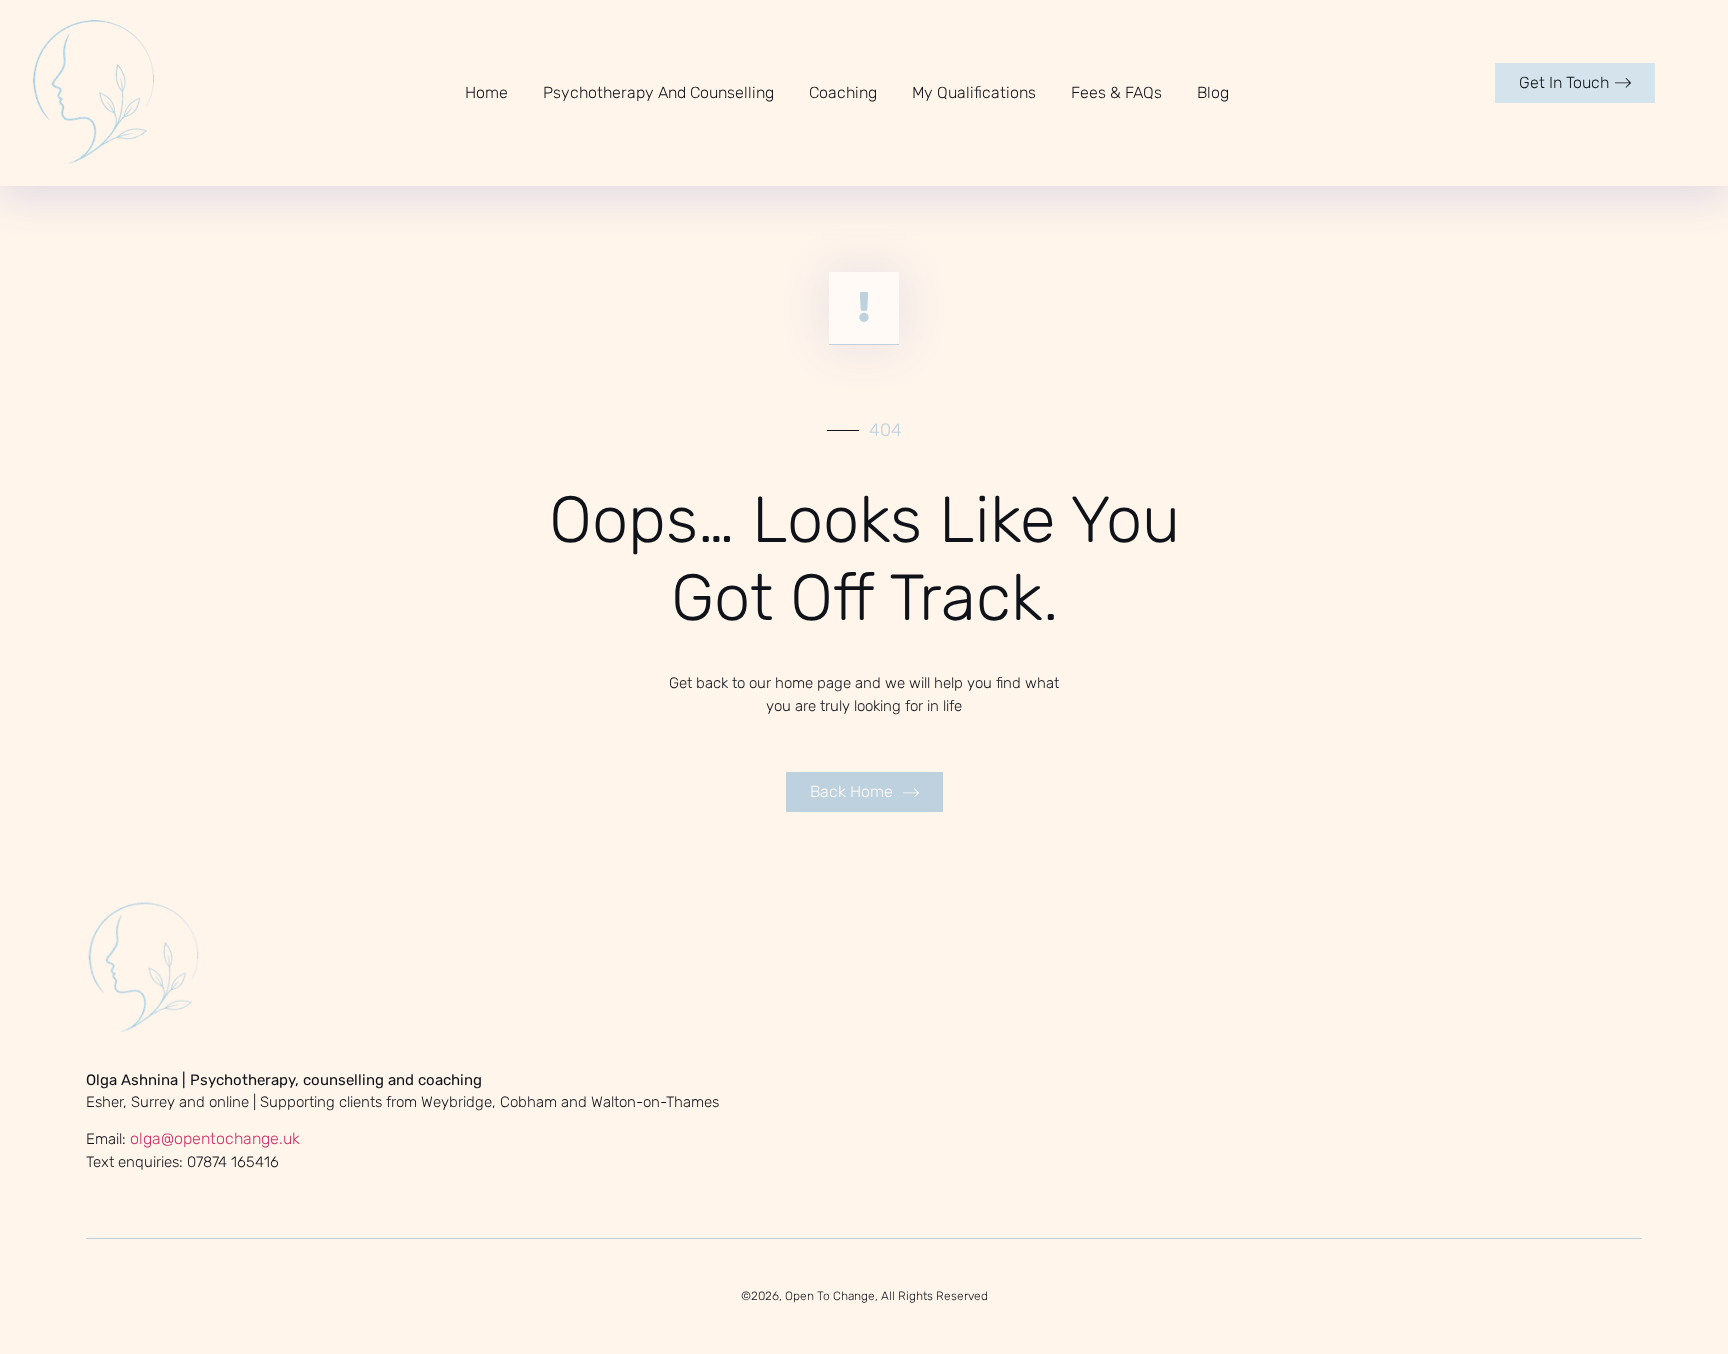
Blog (1213, 92)
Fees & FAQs (1116, 92)
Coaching (843, 92)
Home (486, 92)
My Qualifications (974, 92)
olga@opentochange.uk (215, 1138)
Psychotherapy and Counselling (658, 92)
